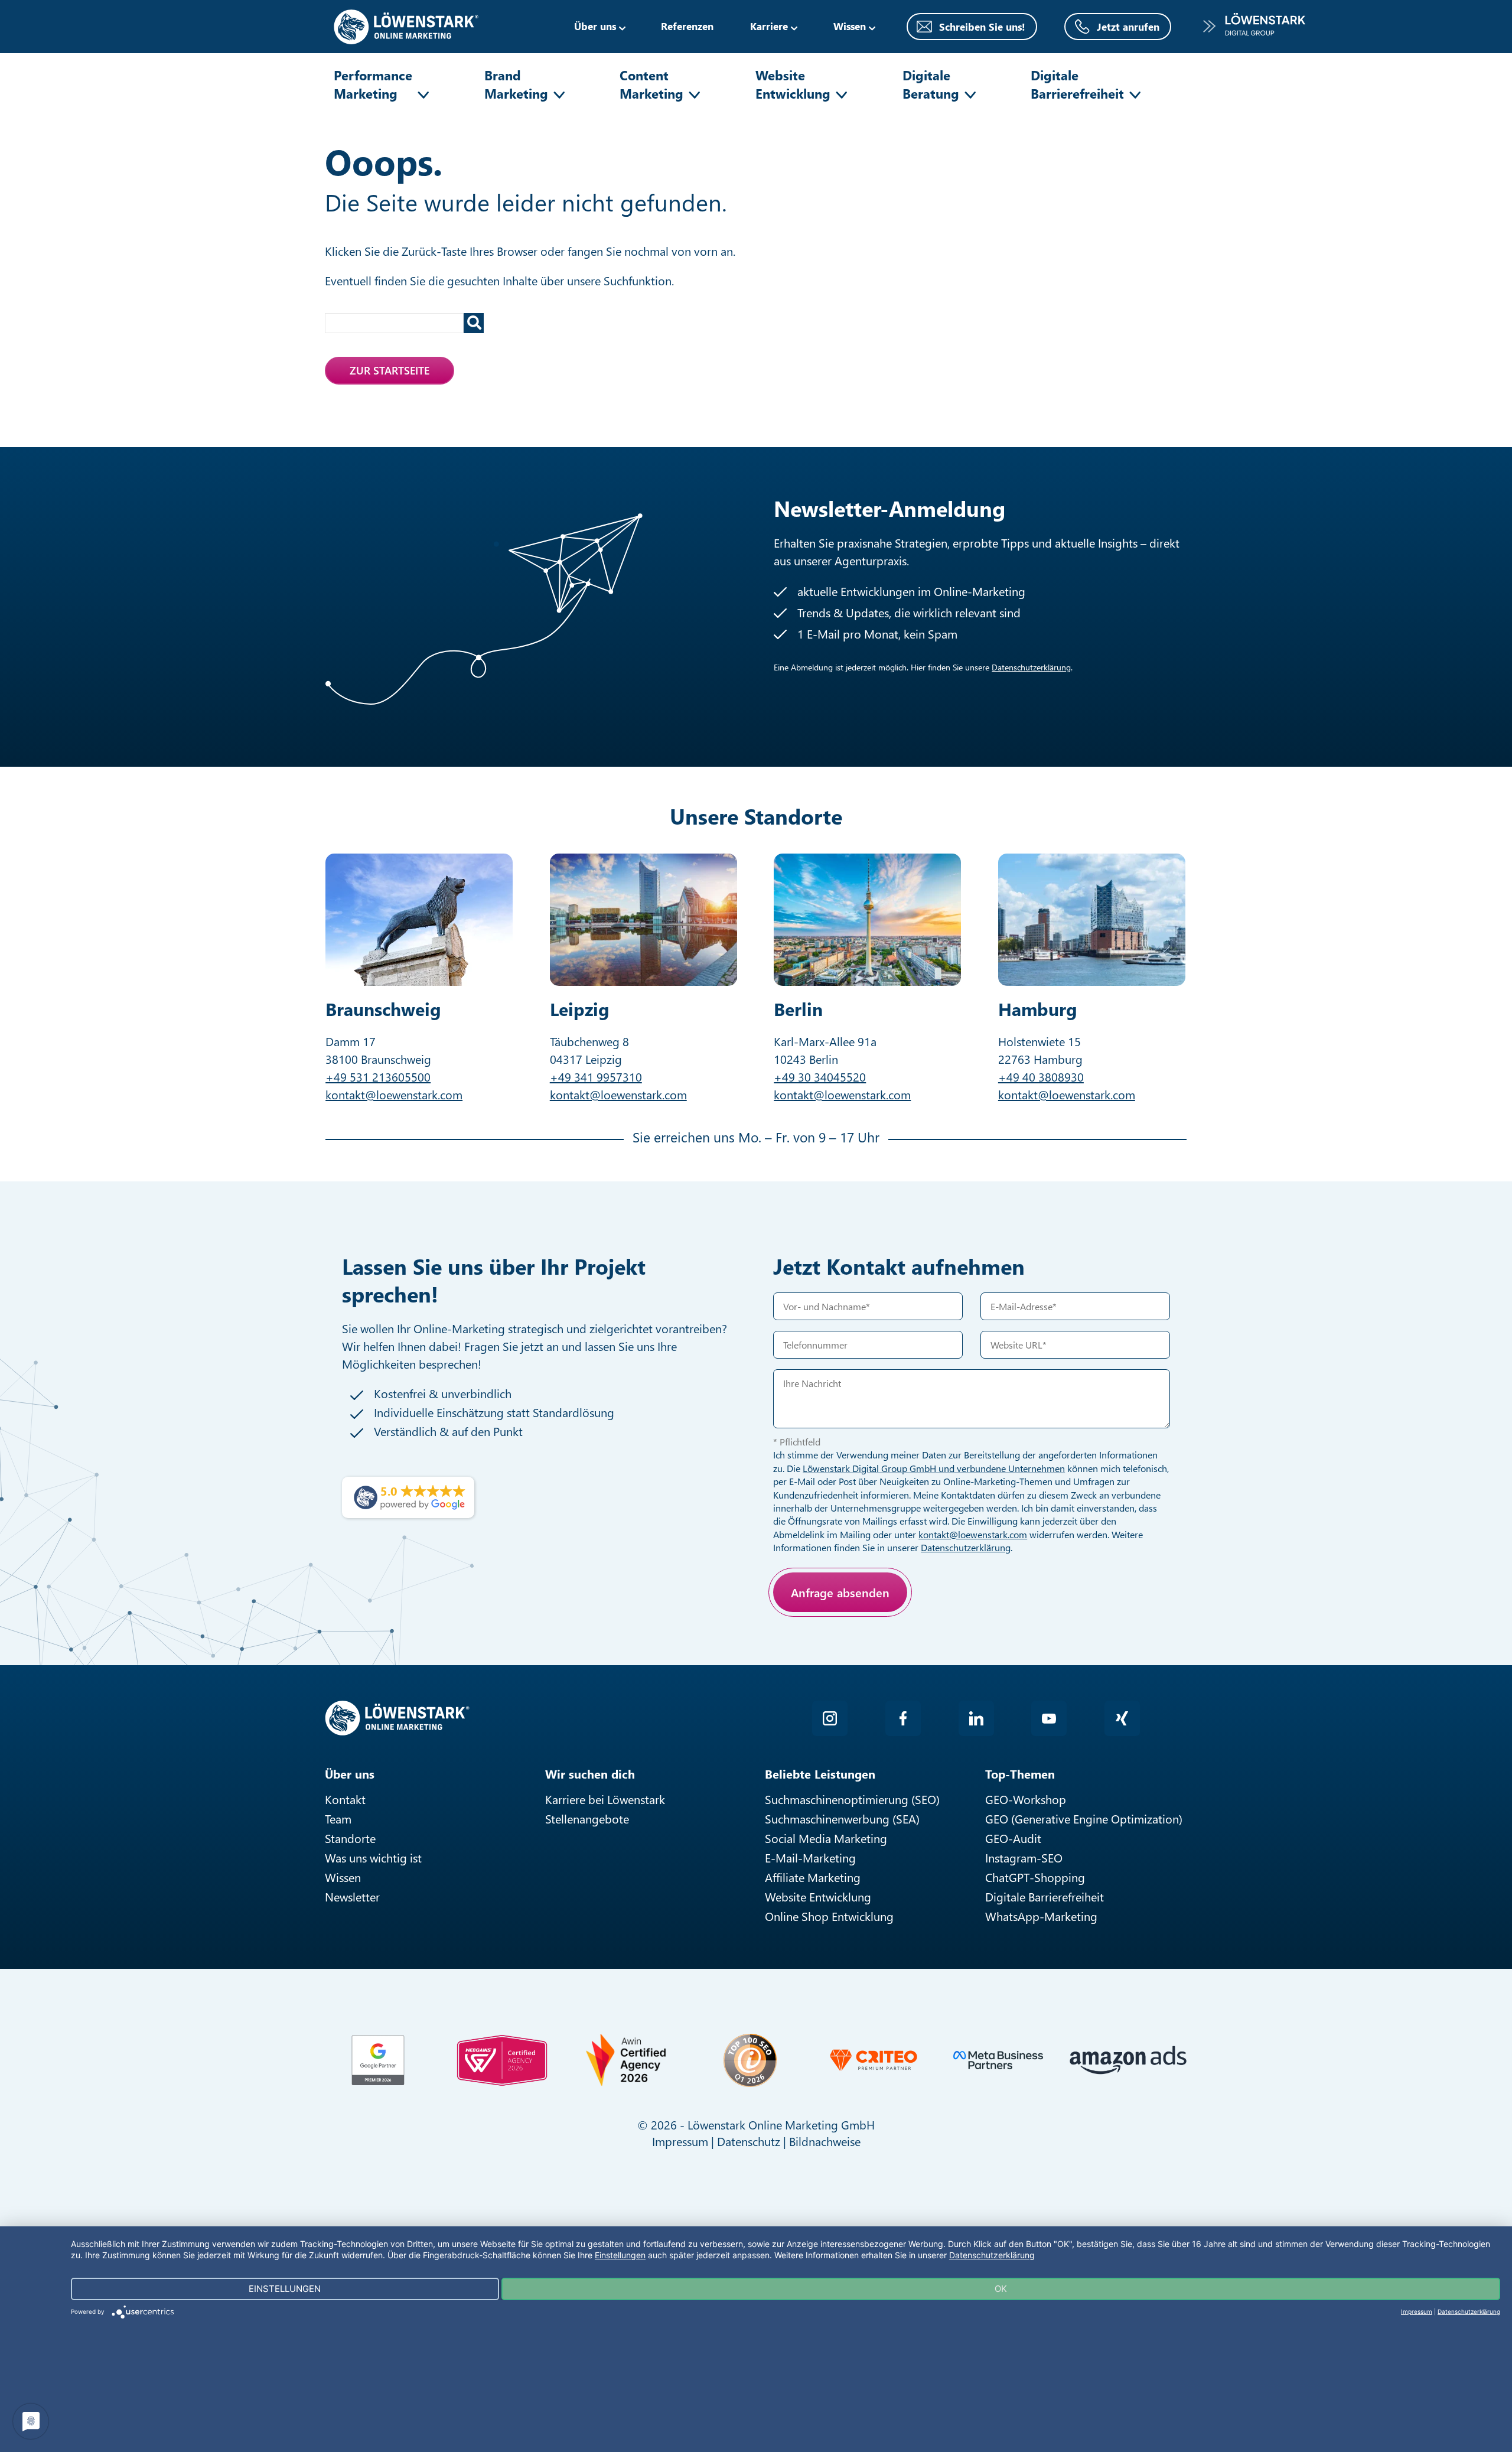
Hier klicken (859, 1634)
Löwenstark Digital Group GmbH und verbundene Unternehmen (934, 1468)
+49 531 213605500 (378, 1077)
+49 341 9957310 (596, 1077)
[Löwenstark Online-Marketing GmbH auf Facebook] (903, 1718)
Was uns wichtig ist (373, 1857)
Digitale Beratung (931, 84)
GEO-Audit (1013, 1838)
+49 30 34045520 (820, 1077)
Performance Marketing (373, 84)
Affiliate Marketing (813, 1877)
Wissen (343, 1877)
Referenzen (687, 26)
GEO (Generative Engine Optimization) (1084, 1818)
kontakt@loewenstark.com (394, 1094)
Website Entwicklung (793, 84)
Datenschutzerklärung (1031, 667)
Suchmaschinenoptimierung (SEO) (852, 1799)
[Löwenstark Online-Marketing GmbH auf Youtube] (1049, 1718)
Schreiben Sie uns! (982, 27)
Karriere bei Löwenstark (605, 1799)
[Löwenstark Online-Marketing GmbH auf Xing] (1122, 1718)
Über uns (595, 26)
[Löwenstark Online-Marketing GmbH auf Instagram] (830, 1718)
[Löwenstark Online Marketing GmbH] (406, 25)
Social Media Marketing (826, 1838)
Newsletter (352, 1896)
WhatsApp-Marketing (1041, 1916)
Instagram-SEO (1024, 1857)
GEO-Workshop (1026, 1799)
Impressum (680, 2141)
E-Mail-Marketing (810, 1857)
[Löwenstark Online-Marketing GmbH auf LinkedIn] (976, 1718)
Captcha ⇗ (892, 1647)
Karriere (769, 26)
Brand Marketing (516, 84)
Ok (1001, 2289)
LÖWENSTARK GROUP (1254, 26)
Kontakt (345, 1799)
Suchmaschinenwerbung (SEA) (842, 1818)
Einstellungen (620, 2255)
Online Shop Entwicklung (829, 1916)
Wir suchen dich (590, 1774)
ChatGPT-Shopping (1035, 1877)
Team (338, 1818)
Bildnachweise (825, 2141)
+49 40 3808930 (1041, 1077)
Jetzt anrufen (1128, 27)
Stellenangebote (587, 1818)
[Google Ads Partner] (378, 2060)
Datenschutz (749, 2141)
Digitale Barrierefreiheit (1077, 84)
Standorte (350, 1838)
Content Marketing (651, 84)
